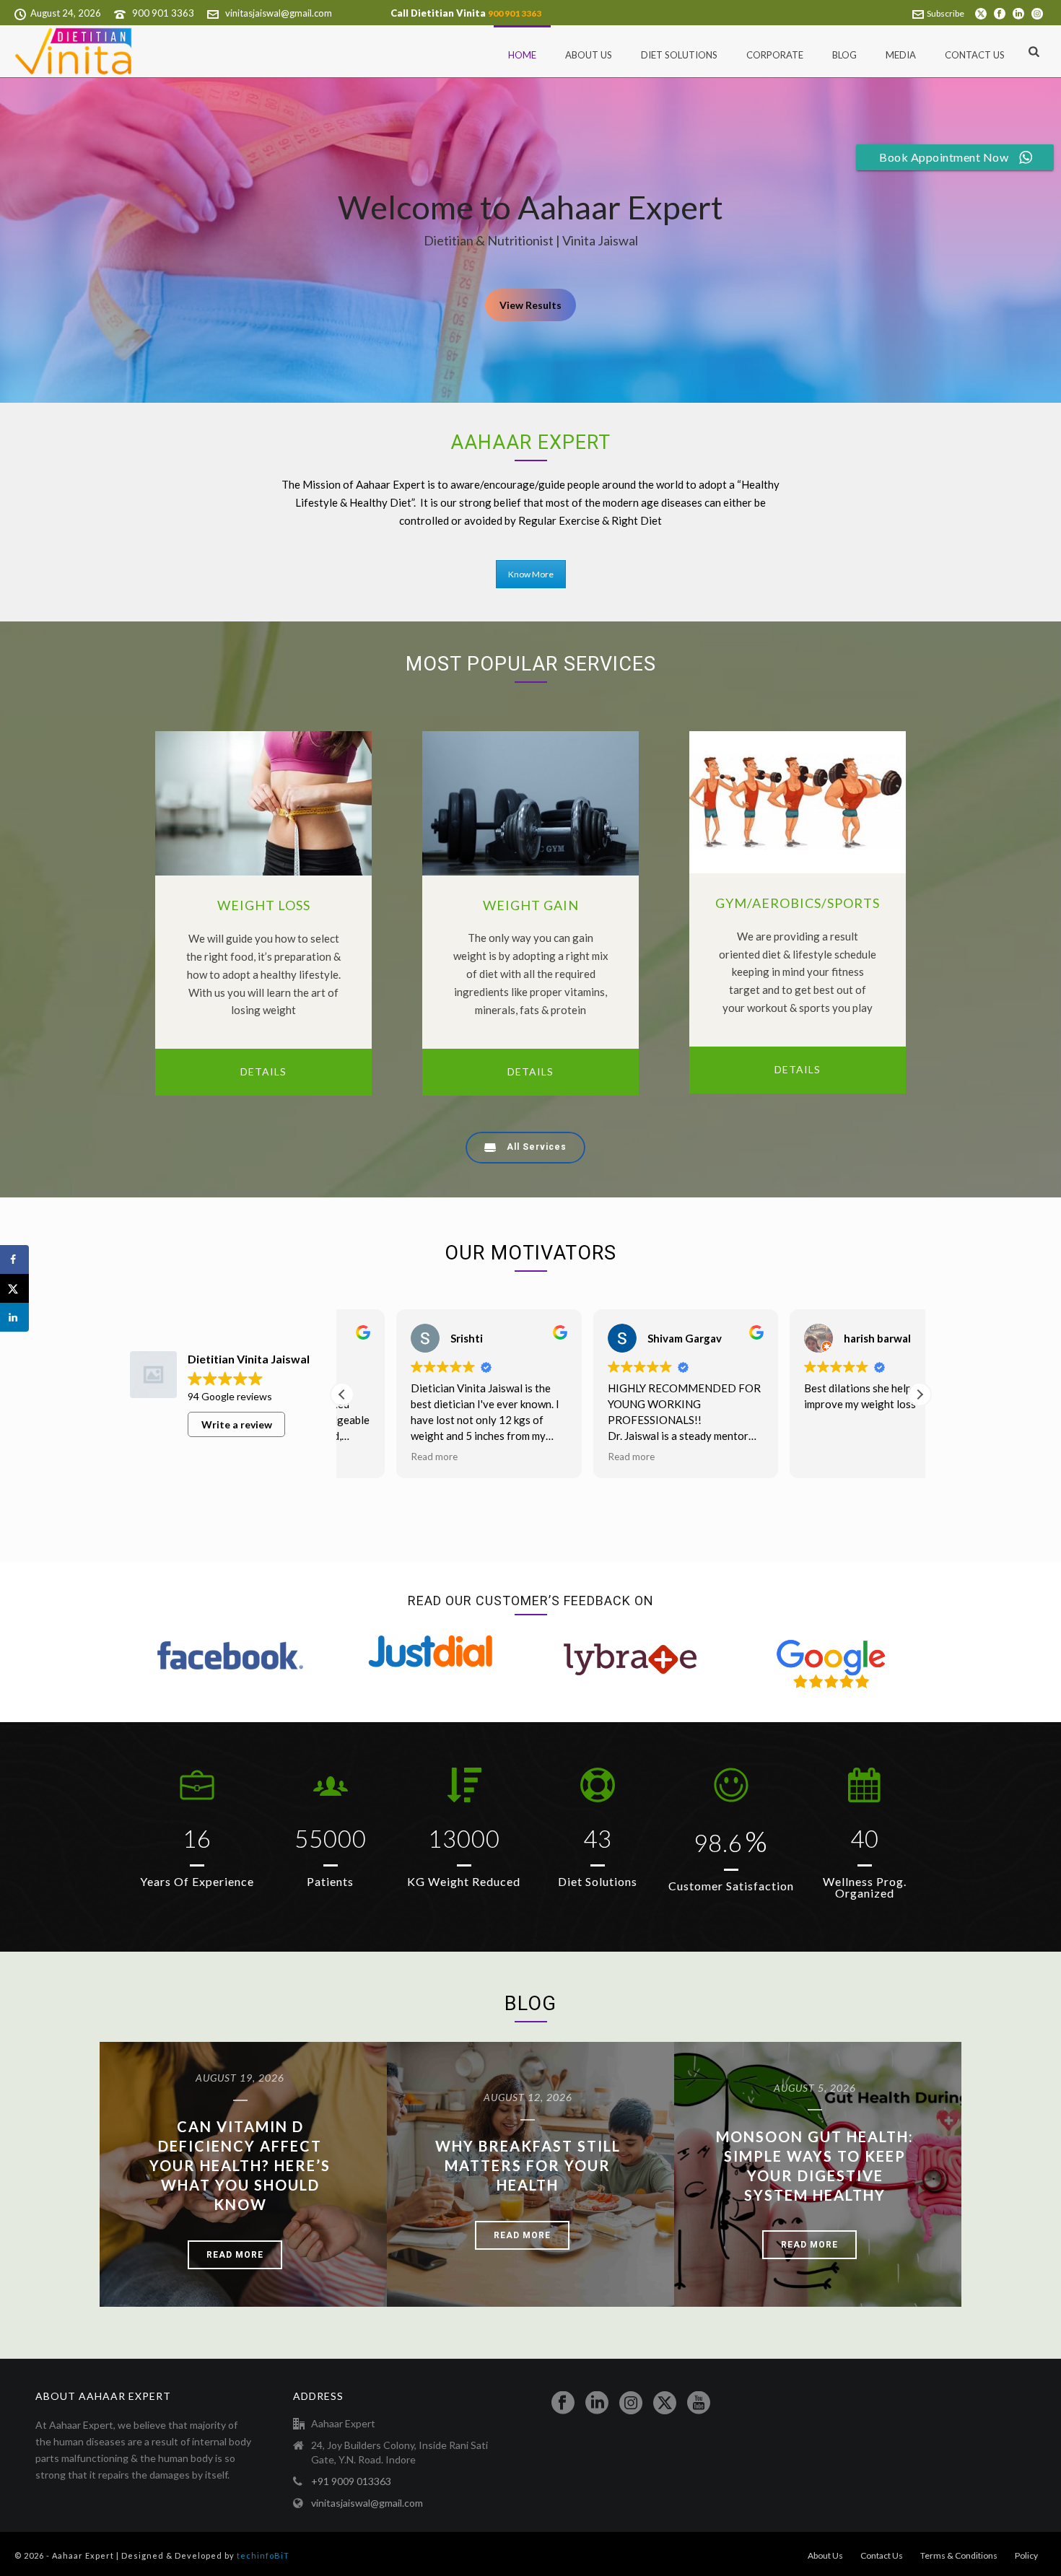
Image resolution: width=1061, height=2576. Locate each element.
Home (522, 55)
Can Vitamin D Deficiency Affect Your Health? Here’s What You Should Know (240, 2165)
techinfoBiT (263, 2555)
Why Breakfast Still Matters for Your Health (528, 2165)
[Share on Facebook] (14, 1259)
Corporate (775, 55)
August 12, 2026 (528, 2097)
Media (901, 55)
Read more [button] (379, 1457)
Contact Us (975, 55)
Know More (531, 574)
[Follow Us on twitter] (665, 2403)
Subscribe (946, 13)
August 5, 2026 (815, 2088)
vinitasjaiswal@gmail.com (279, 13)
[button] (920, 1394)
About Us (589, 55)
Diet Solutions (679, 55)
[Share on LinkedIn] (14, 1317)
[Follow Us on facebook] (563, 2403)
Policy (1026, 2555)
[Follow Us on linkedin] (597, 2403)
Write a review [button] (237, 1424)
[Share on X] (14, 1288)
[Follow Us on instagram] (631, 2403)
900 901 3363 (163, 13)
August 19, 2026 (240, 2078)
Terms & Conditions (959, 2555)
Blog (844, 55)
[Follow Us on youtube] (699, 2403)
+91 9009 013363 (351, 2481)
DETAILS (263, 1071)
